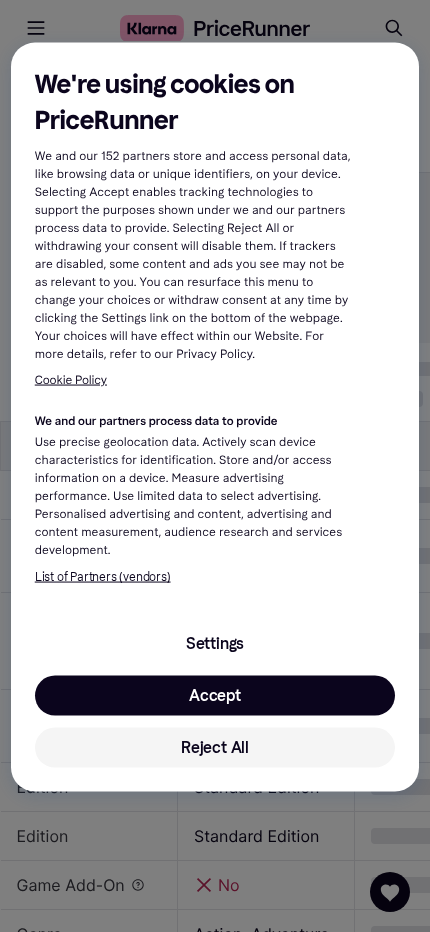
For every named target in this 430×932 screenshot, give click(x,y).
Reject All (215, 747)
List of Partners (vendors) (103, 577)
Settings (215, 643)
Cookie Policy (71, 380)
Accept (215, 695)
